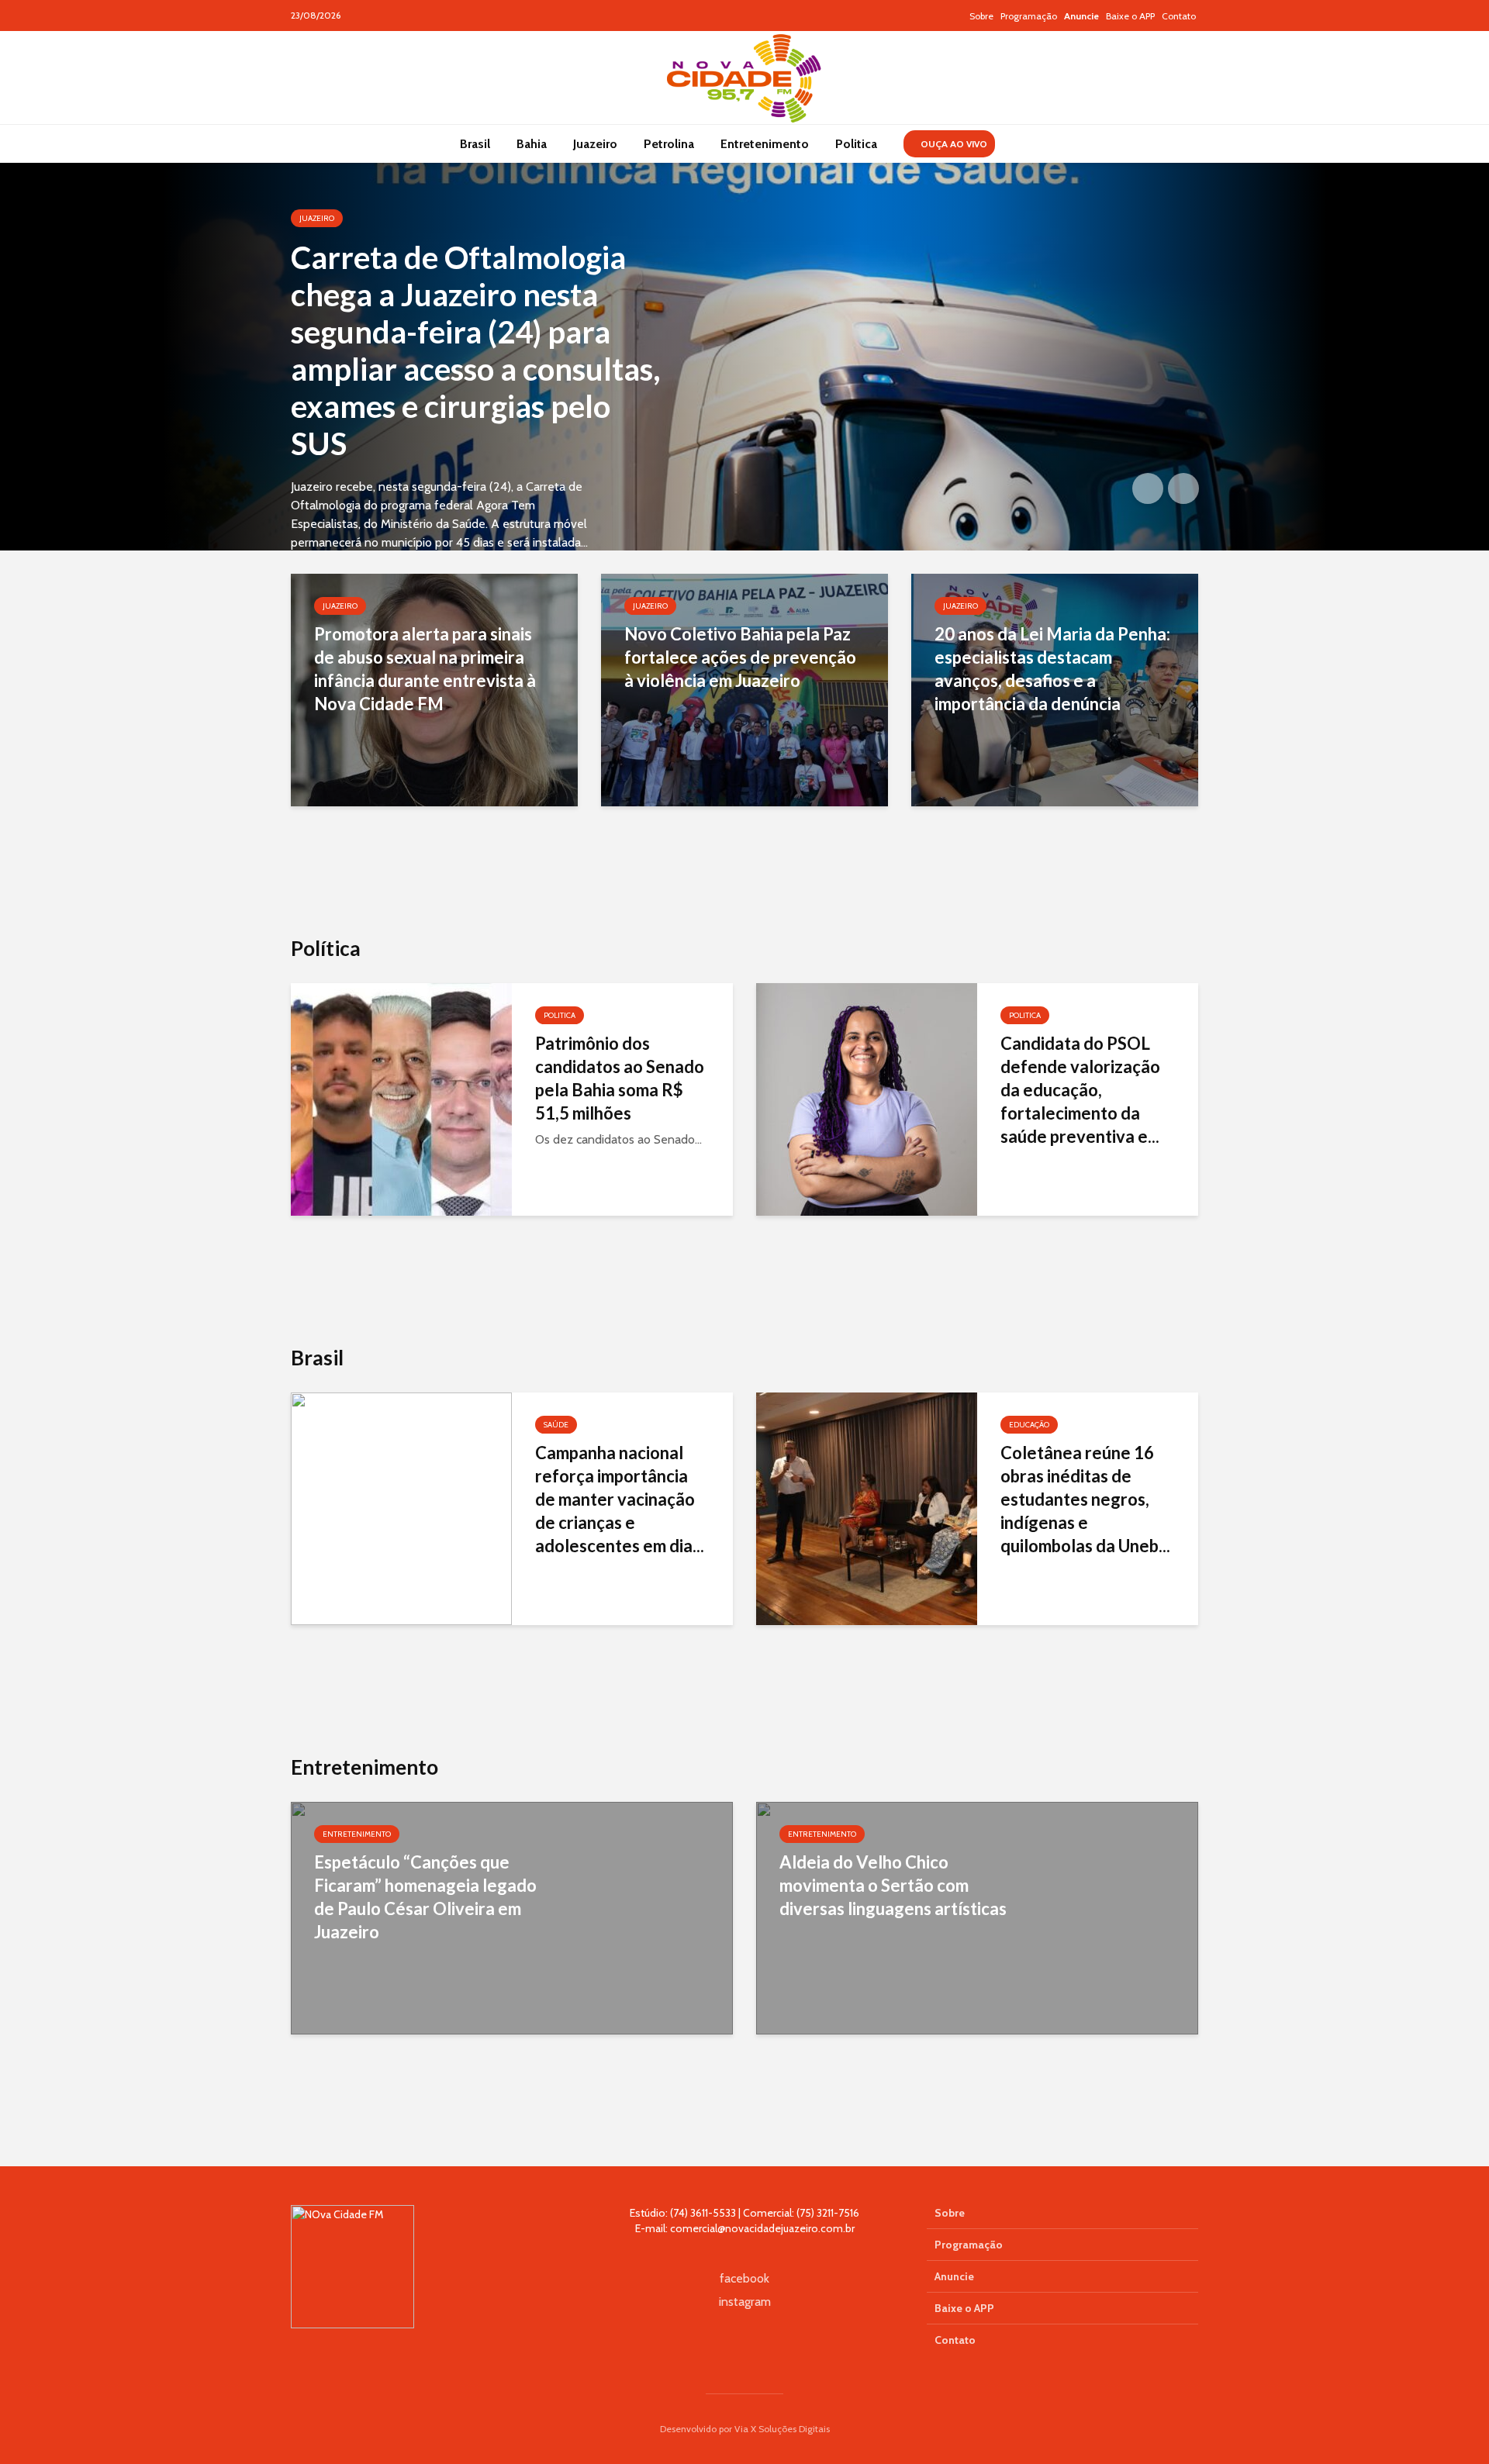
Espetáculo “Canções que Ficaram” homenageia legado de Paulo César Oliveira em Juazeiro (425, 1897)
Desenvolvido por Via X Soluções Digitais (745, 2429)
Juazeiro (595, 144)
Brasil (475, 144)
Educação (1029, 1425)
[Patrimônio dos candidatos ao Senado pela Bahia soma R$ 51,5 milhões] (401, 1098)
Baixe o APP (1130, 16)
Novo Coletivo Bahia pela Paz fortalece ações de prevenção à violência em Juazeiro (740, 657)
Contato (1179, 16)
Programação (1029, 16)
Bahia (532, 144)
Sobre (981, 16)
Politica (856, 144)
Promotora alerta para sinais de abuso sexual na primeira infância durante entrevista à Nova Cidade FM (425, 669)
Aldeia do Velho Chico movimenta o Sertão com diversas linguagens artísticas (893, 1885)
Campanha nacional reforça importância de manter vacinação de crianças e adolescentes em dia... (620, 1499)
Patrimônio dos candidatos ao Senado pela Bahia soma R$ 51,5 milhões (620, 1078)
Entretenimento (765, 144)
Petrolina (669, 144)
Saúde (556, 1425)
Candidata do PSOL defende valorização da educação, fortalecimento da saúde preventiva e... (1080, 1090)
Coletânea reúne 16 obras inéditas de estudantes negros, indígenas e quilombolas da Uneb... (1085, 1499)
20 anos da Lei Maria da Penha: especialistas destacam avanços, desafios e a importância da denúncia (1052, 669)
